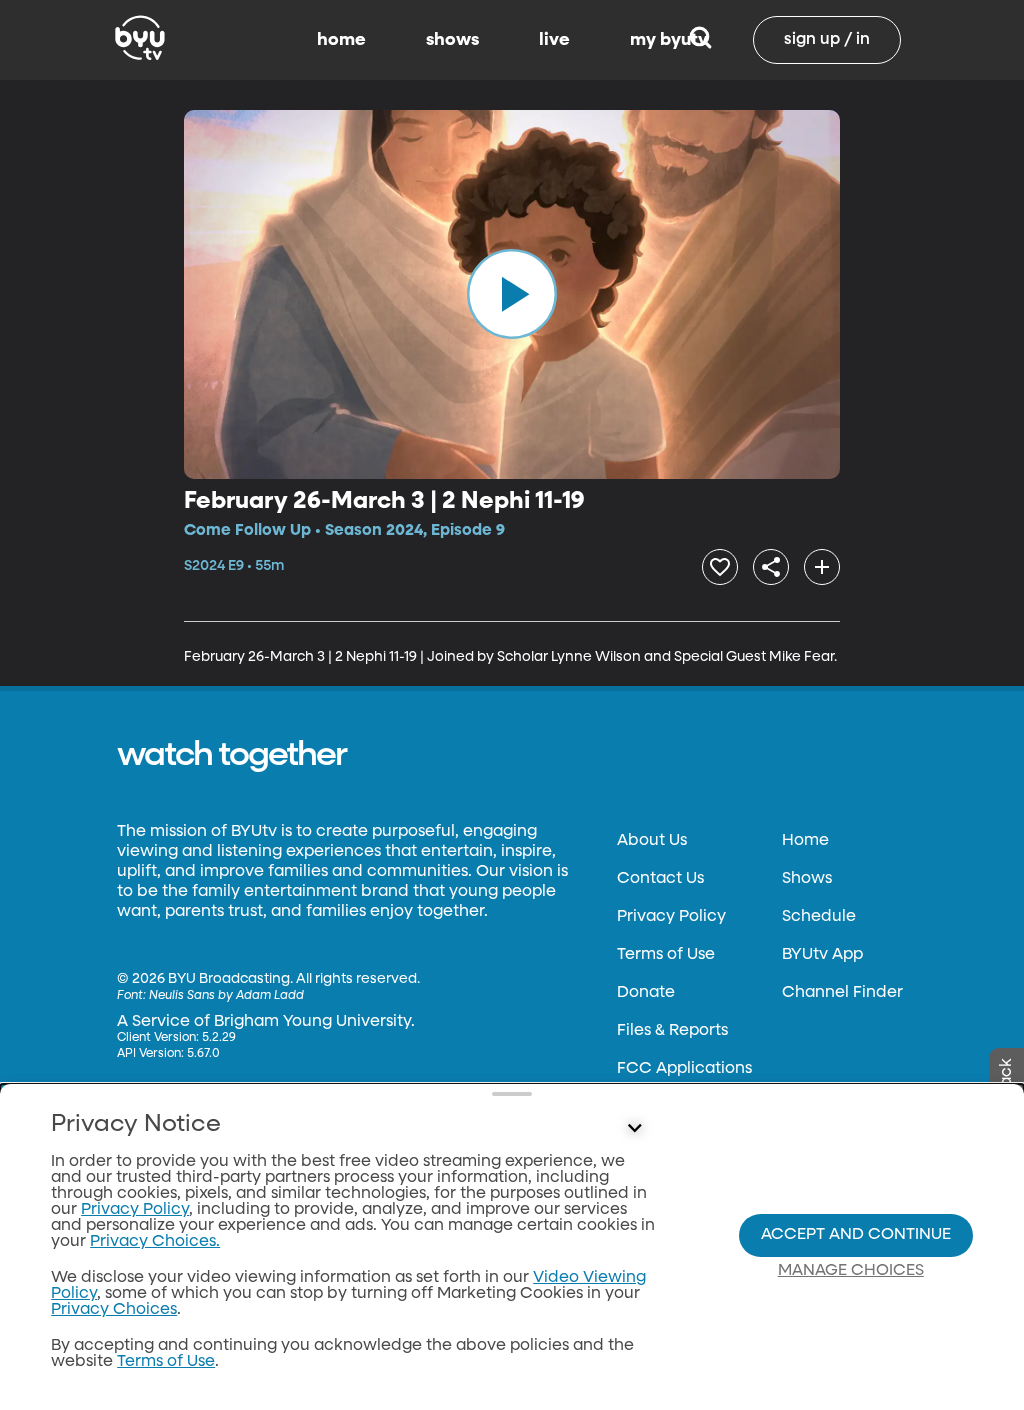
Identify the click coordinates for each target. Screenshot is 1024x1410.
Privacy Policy (671, 917)
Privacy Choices (114, 1310)
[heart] (720, 567)
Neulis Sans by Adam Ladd (226, 996)
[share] (771, 567)
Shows (807, 879)
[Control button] (634, 1129)
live (554, 40)
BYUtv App (822, 955)
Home (805, 841)
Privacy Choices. (155, 1242)
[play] (512, 294)
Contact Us (660, 879)
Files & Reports (672, 1031)
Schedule (819, 917)
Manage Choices (851, 1271)
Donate (646, 993)
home (341, 40)
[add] (822, 567)
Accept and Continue (856, 1235)
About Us (652, 841)
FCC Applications (684, 1069)
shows (452, 40)
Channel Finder (842, 993)
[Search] (700, 40)
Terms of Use (666, 955)
